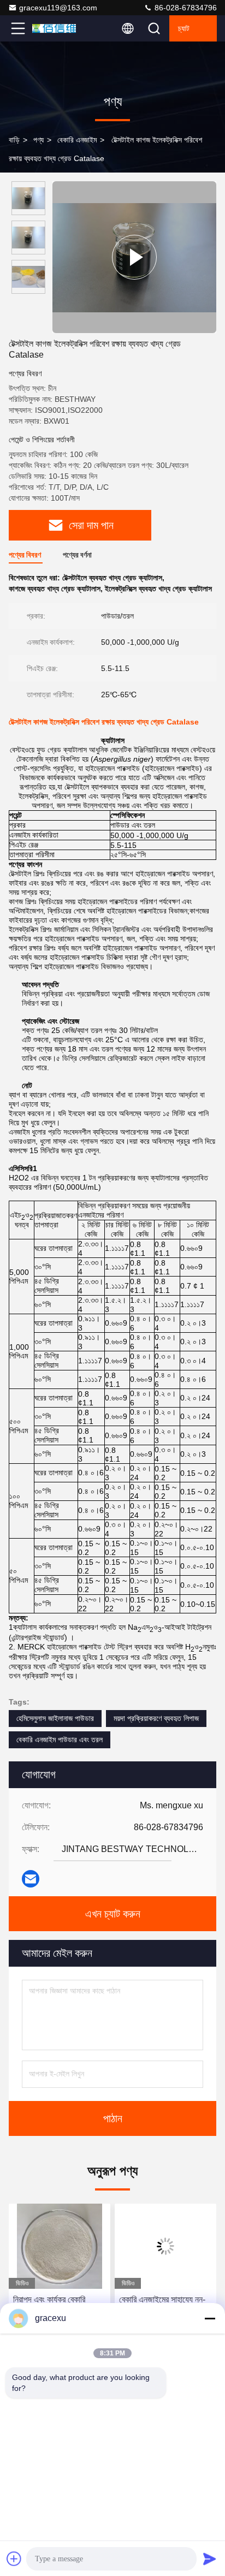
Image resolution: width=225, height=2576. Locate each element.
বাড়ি (14, 140)
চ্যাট (184, 28)
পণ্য (39, 140)
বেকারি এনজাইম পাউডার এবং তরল (60, 1740)
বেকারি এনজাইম (77, 140)
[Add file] (14, 2559)
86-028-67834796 (185, 8)
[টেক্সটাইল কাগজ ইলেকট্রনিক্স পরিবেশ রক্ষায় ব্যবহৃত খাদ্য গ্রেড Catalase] (134, 257)
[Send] (210, 2559)
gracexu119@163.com (58, 8)
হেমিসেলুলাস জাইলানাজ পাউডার (55, 1718)
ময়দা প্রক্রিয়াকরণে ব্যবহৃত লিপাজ (156, 1718)
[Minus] (210, 2318)
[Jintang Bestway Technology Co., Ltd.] (54, 28)
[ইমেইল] (31, 1879)
